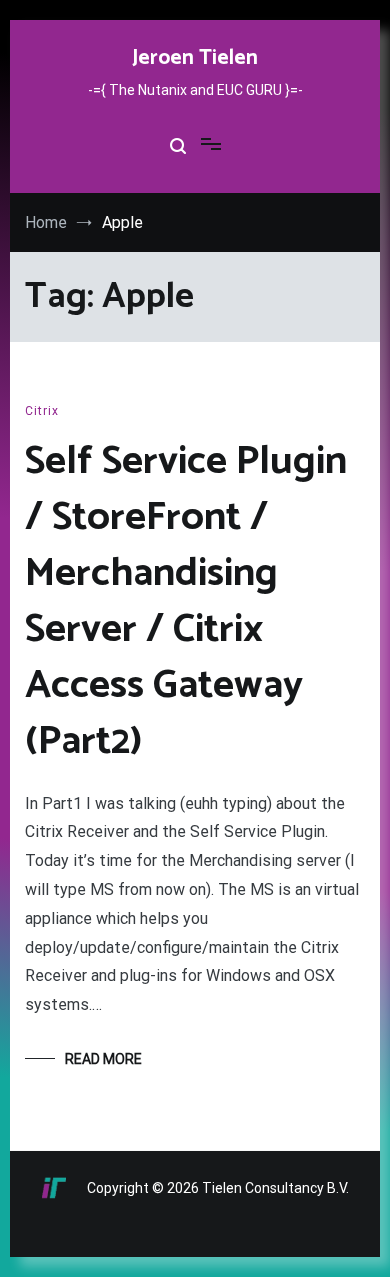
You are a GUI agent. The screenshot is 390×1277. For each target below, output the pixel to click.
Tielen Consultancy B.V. (275, 1188)
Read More (103, 1059)
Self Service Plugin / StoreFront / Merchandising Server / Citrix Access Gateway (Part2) (186, 602)
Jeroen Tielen (195, 58)
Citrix (42, 411)
